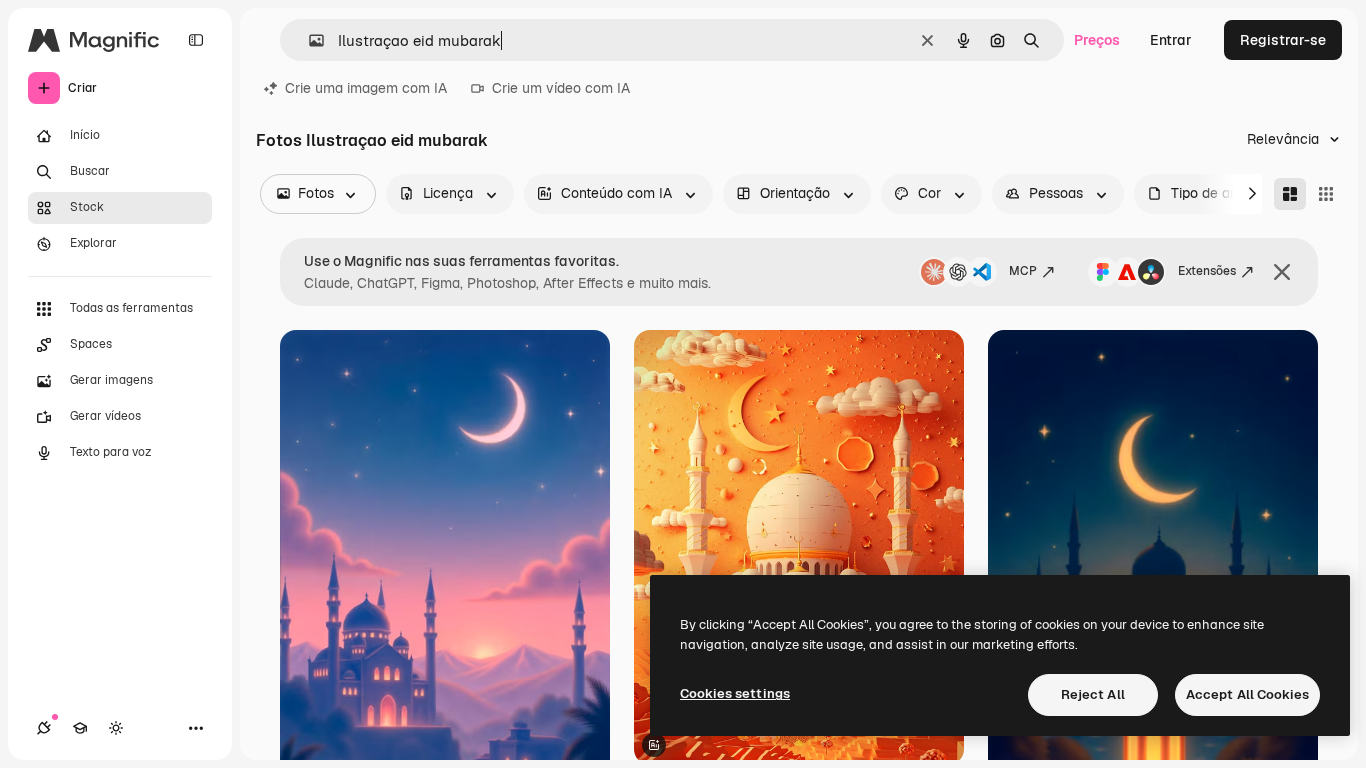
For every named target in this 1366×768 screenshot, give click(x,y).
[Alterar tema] (116, 728)
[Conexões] (44, 728)
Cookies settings (735, 693)
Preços (1097, 40)
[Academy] (80, 728)
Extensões (1207, 271)
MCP (1023, 271)
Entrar (1171, 40)
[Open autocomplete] (308, 40)
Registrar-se (1283, 40)
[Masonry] (1290, 194)
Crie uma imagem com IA (366, 88)
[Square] (1326, 194)
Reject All (1093, 694)
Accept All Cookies (1247, 694)
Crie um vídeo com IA (561, 88)
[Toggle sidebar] (196, 40)
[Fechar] (1282, 272)
